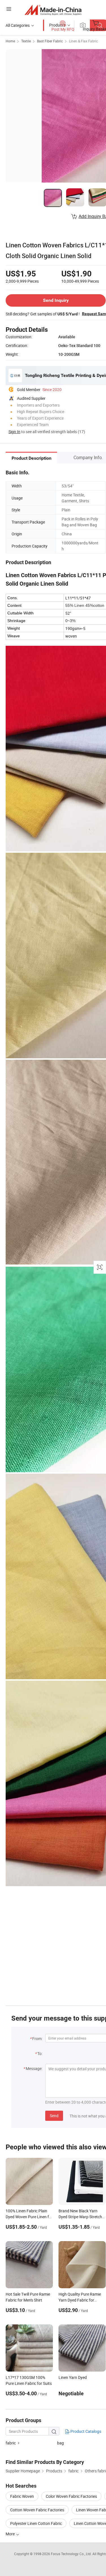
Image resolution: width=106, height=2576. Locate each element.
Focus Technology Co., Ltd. (72, 2554)
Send (54, 2116)
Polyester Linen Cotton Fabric (36, 2523)
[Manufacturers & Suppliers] (53, 10)
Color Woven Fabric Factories (71, 2496)
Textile (26, 41)
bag (60, 2443)
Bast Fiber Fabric (50, 41)
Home (10, 41)
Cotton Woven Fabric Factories (37, 2510)
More (11, 2534)
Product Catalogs (85, 2431)
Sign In (14, 432)
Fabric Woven (22, 2496)
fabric (11, 2443)
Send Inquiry (56, 300)
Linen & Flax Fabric (83, 41)
